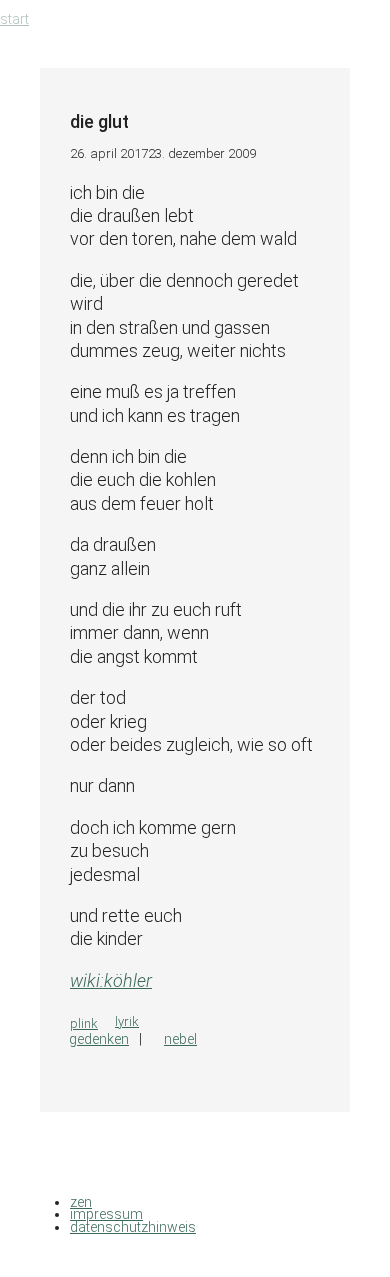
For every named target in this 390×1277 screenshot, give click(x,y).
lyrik (127, 1021)
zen (81, 1202)
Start (14, 19)
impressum (106, 1214)
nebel (180, 1039)
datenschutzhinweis (133, 1227)
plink (84, 1023)
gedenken (99, 1039)
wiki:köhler (111, 980)
